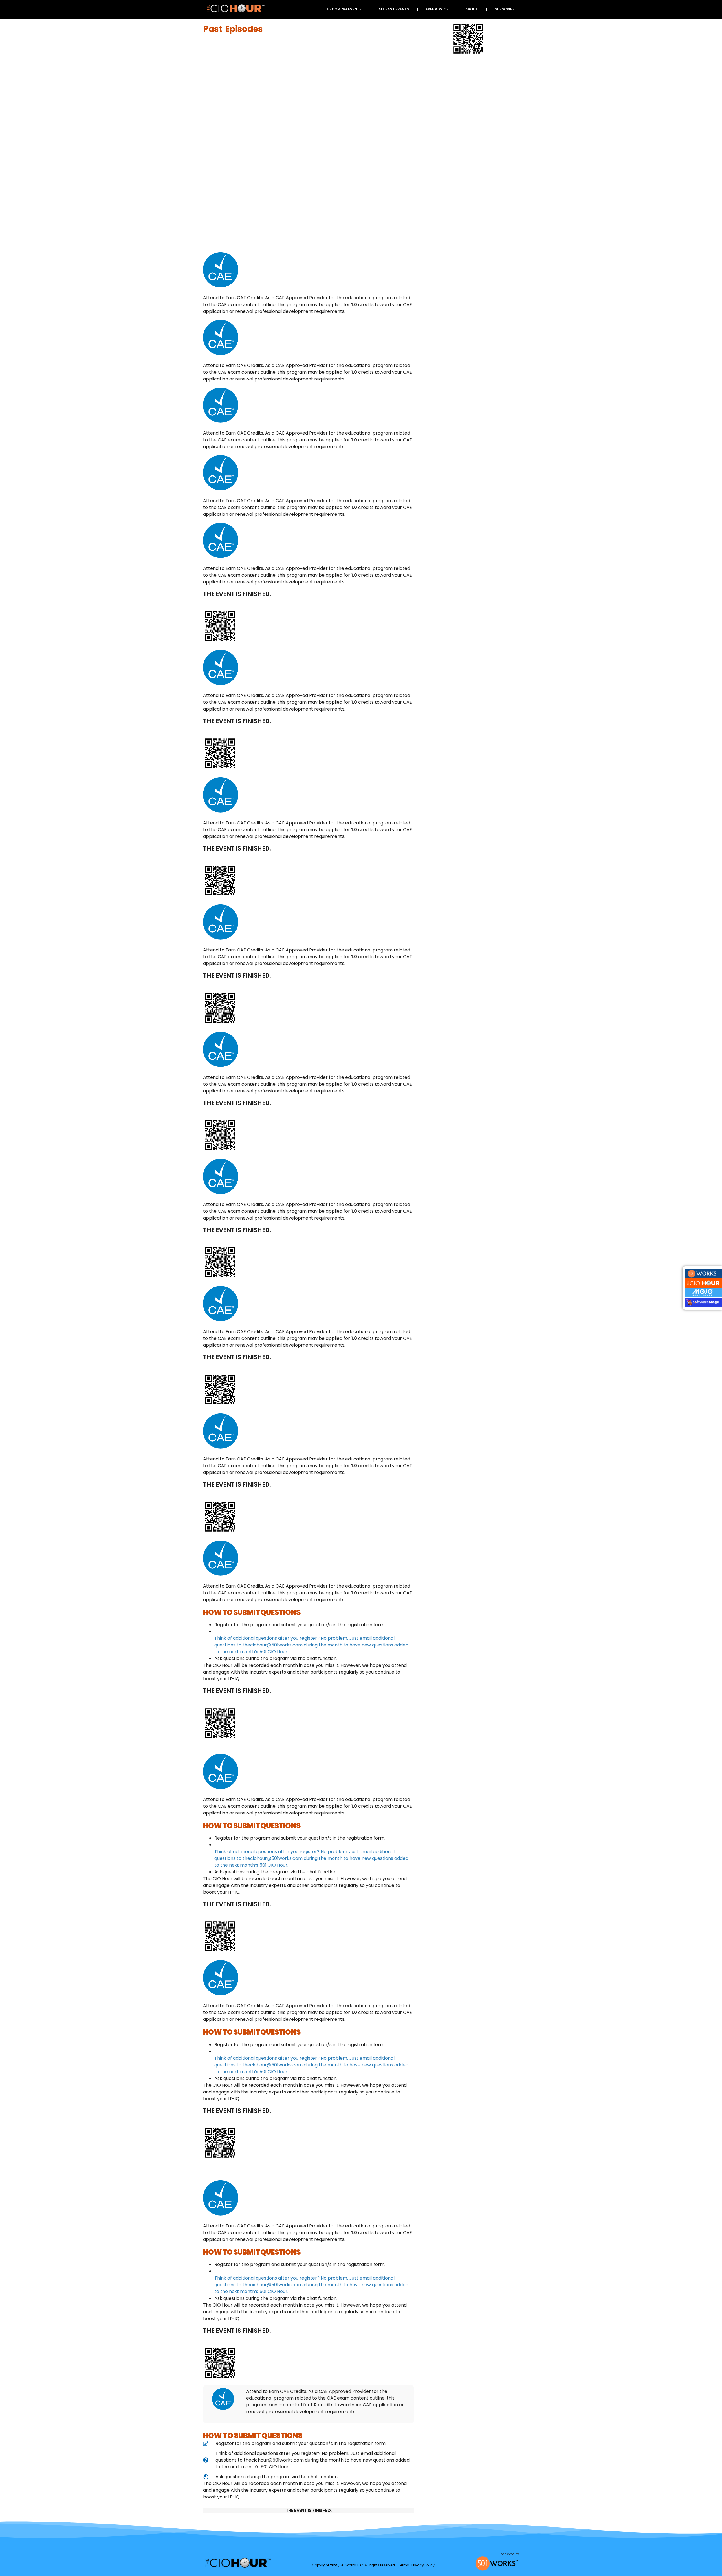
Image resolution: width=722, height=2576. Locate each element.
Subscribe (505, 9)
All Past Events (394, 9)
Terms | (405, 2565)
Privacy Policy (423, 2565)
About (472, 9)
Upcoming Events (344, 9)
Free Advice (437, 9)
